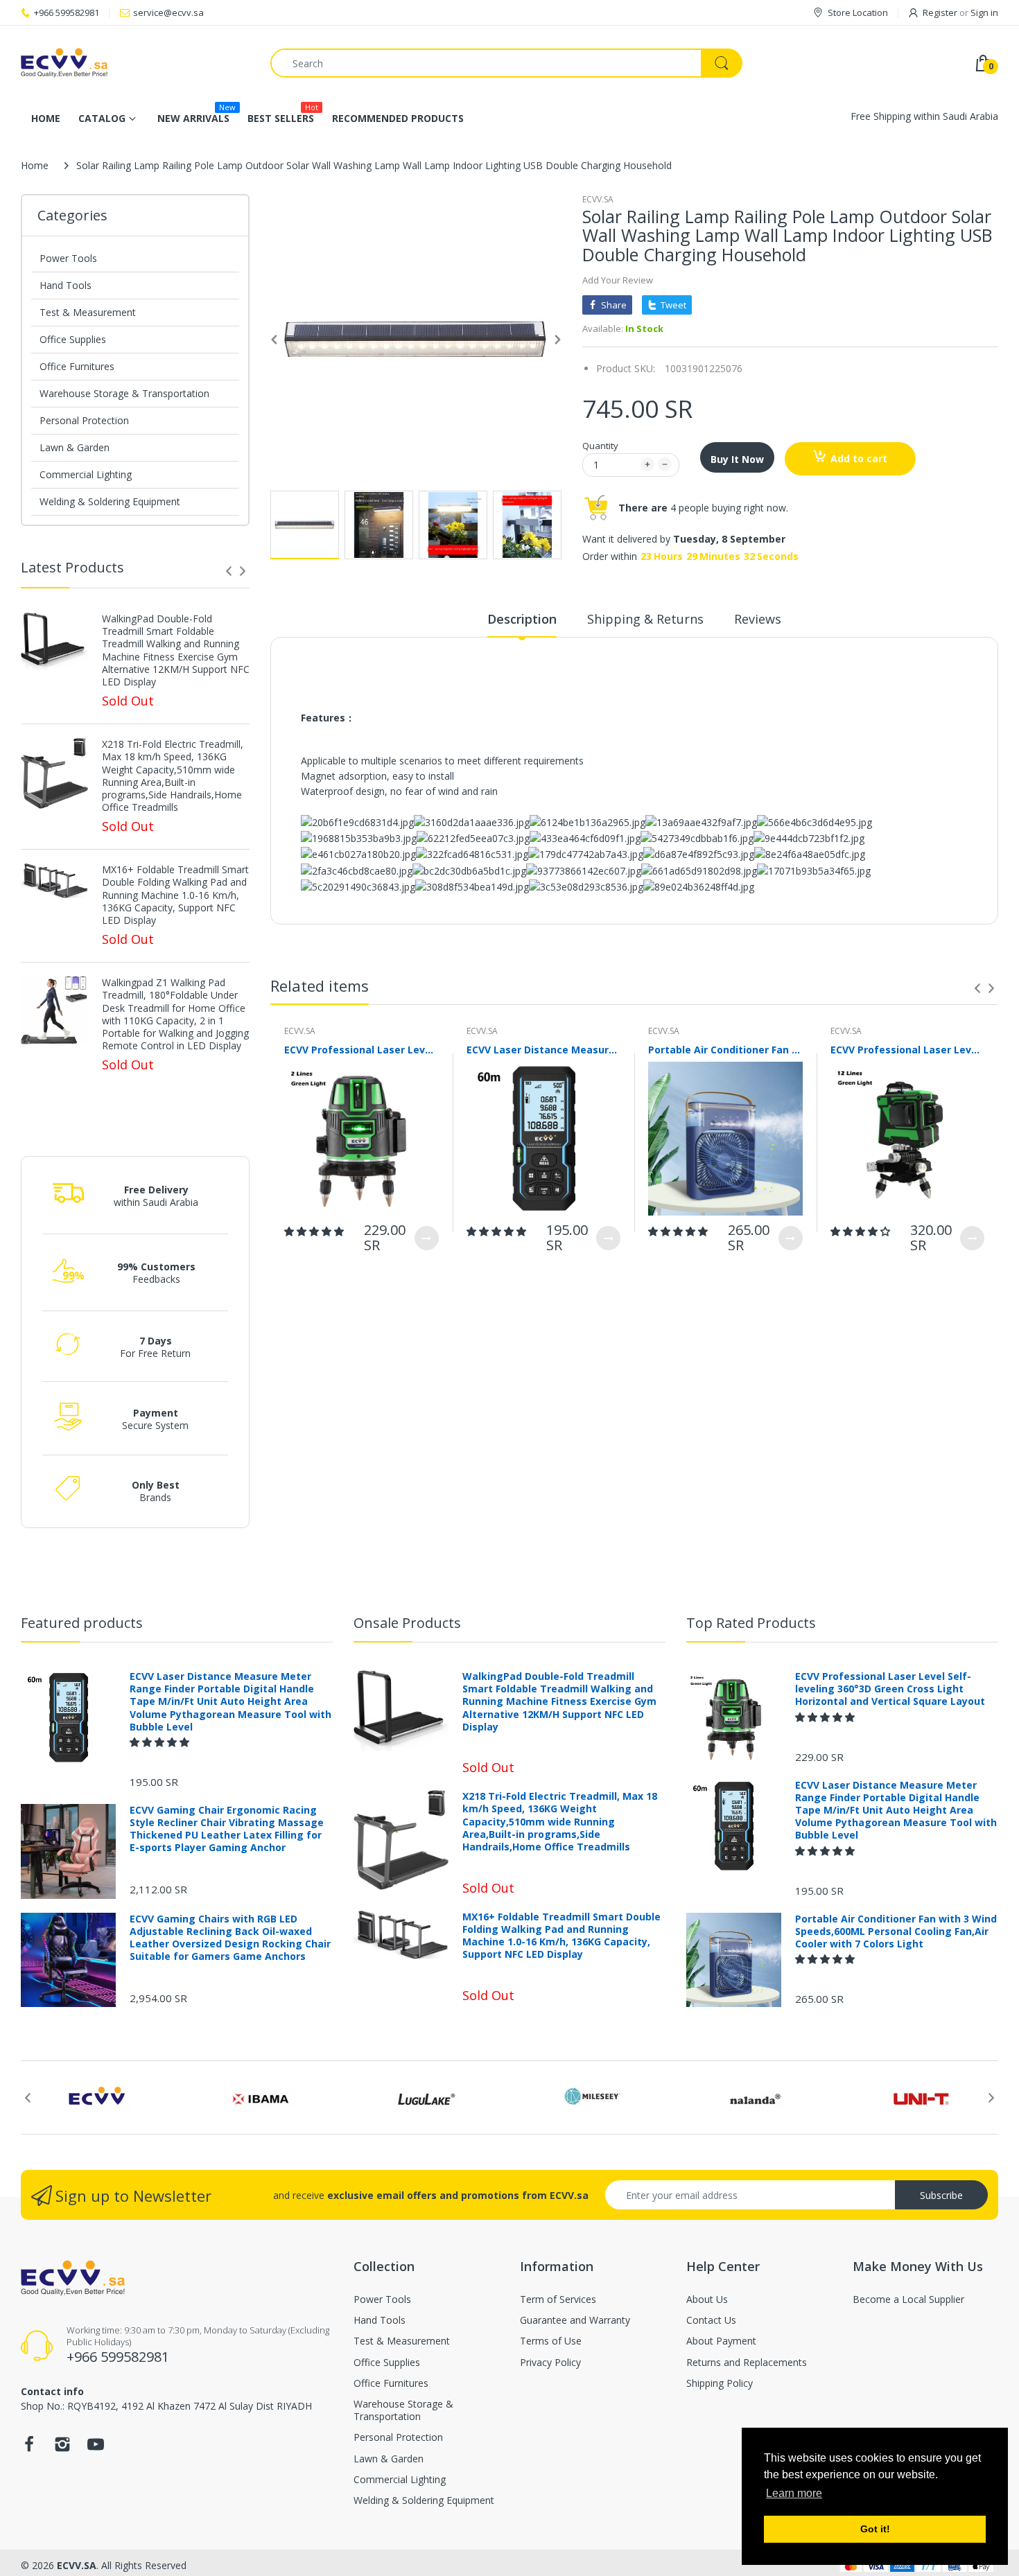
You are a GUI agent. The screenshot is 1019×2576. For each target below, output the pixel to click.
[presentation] (229, 571)
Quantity (600, 446)
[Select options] (427, 1238)
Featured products (82, 1623)
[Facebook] (29, 2448)
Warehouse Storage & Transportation (124, 393)
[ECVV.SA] (135, 63)
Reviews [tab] (758, 619)
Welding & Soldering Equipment (110, 501)
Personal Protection (84, 420)
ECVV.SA (598, 199)
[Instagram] (62, 2448)
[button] (315, 1231)
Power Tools (68, 258)
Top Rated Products (751, 1623)
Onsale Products (407, 1623)
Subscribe (941, 2195)
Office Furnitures (77, 366)
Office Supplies (73, 339)
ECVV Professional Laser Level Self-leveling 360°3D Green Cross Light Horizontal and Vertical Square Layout (362, 1050)
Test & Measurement (88, 312)
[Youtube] (96, 2448)
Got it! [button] (875, 2529)
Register (940, 12)
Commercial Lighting (86, 474)
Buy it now (737, 459)
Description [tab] (522, 619)
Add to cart (859, 458)
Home (35, 165)
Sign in (984, 12)
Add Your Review (618, 280)
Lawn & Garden (75, 447)
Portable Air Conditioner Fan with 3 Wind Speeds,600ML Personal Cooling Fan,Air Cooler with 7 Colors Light (725, 1050)
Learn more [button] (794, 2493)
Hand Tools (66, 285)
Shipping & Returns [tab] (645, 619)
